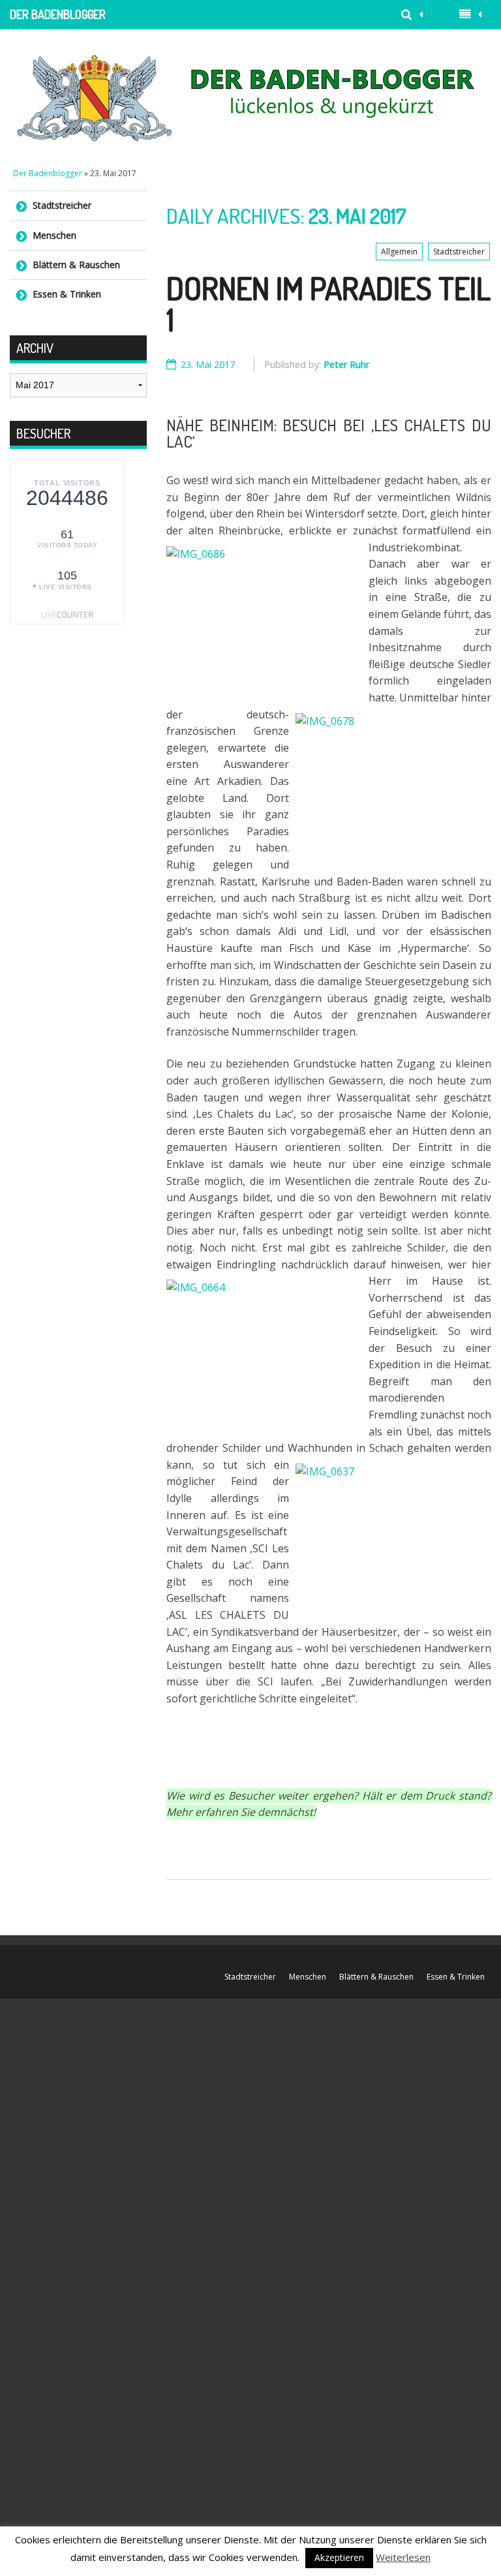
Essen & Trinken (67, 294)
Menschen (54, 235)
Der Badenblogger (58, 14)
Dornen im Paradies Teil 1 (328, 303)
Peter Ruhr (346, 364)
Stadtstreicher (459, 252)
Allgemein (399, 252)
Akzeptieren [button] (339, 2557)
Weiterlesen (403, 2557)
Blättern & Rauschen (76, 265)
